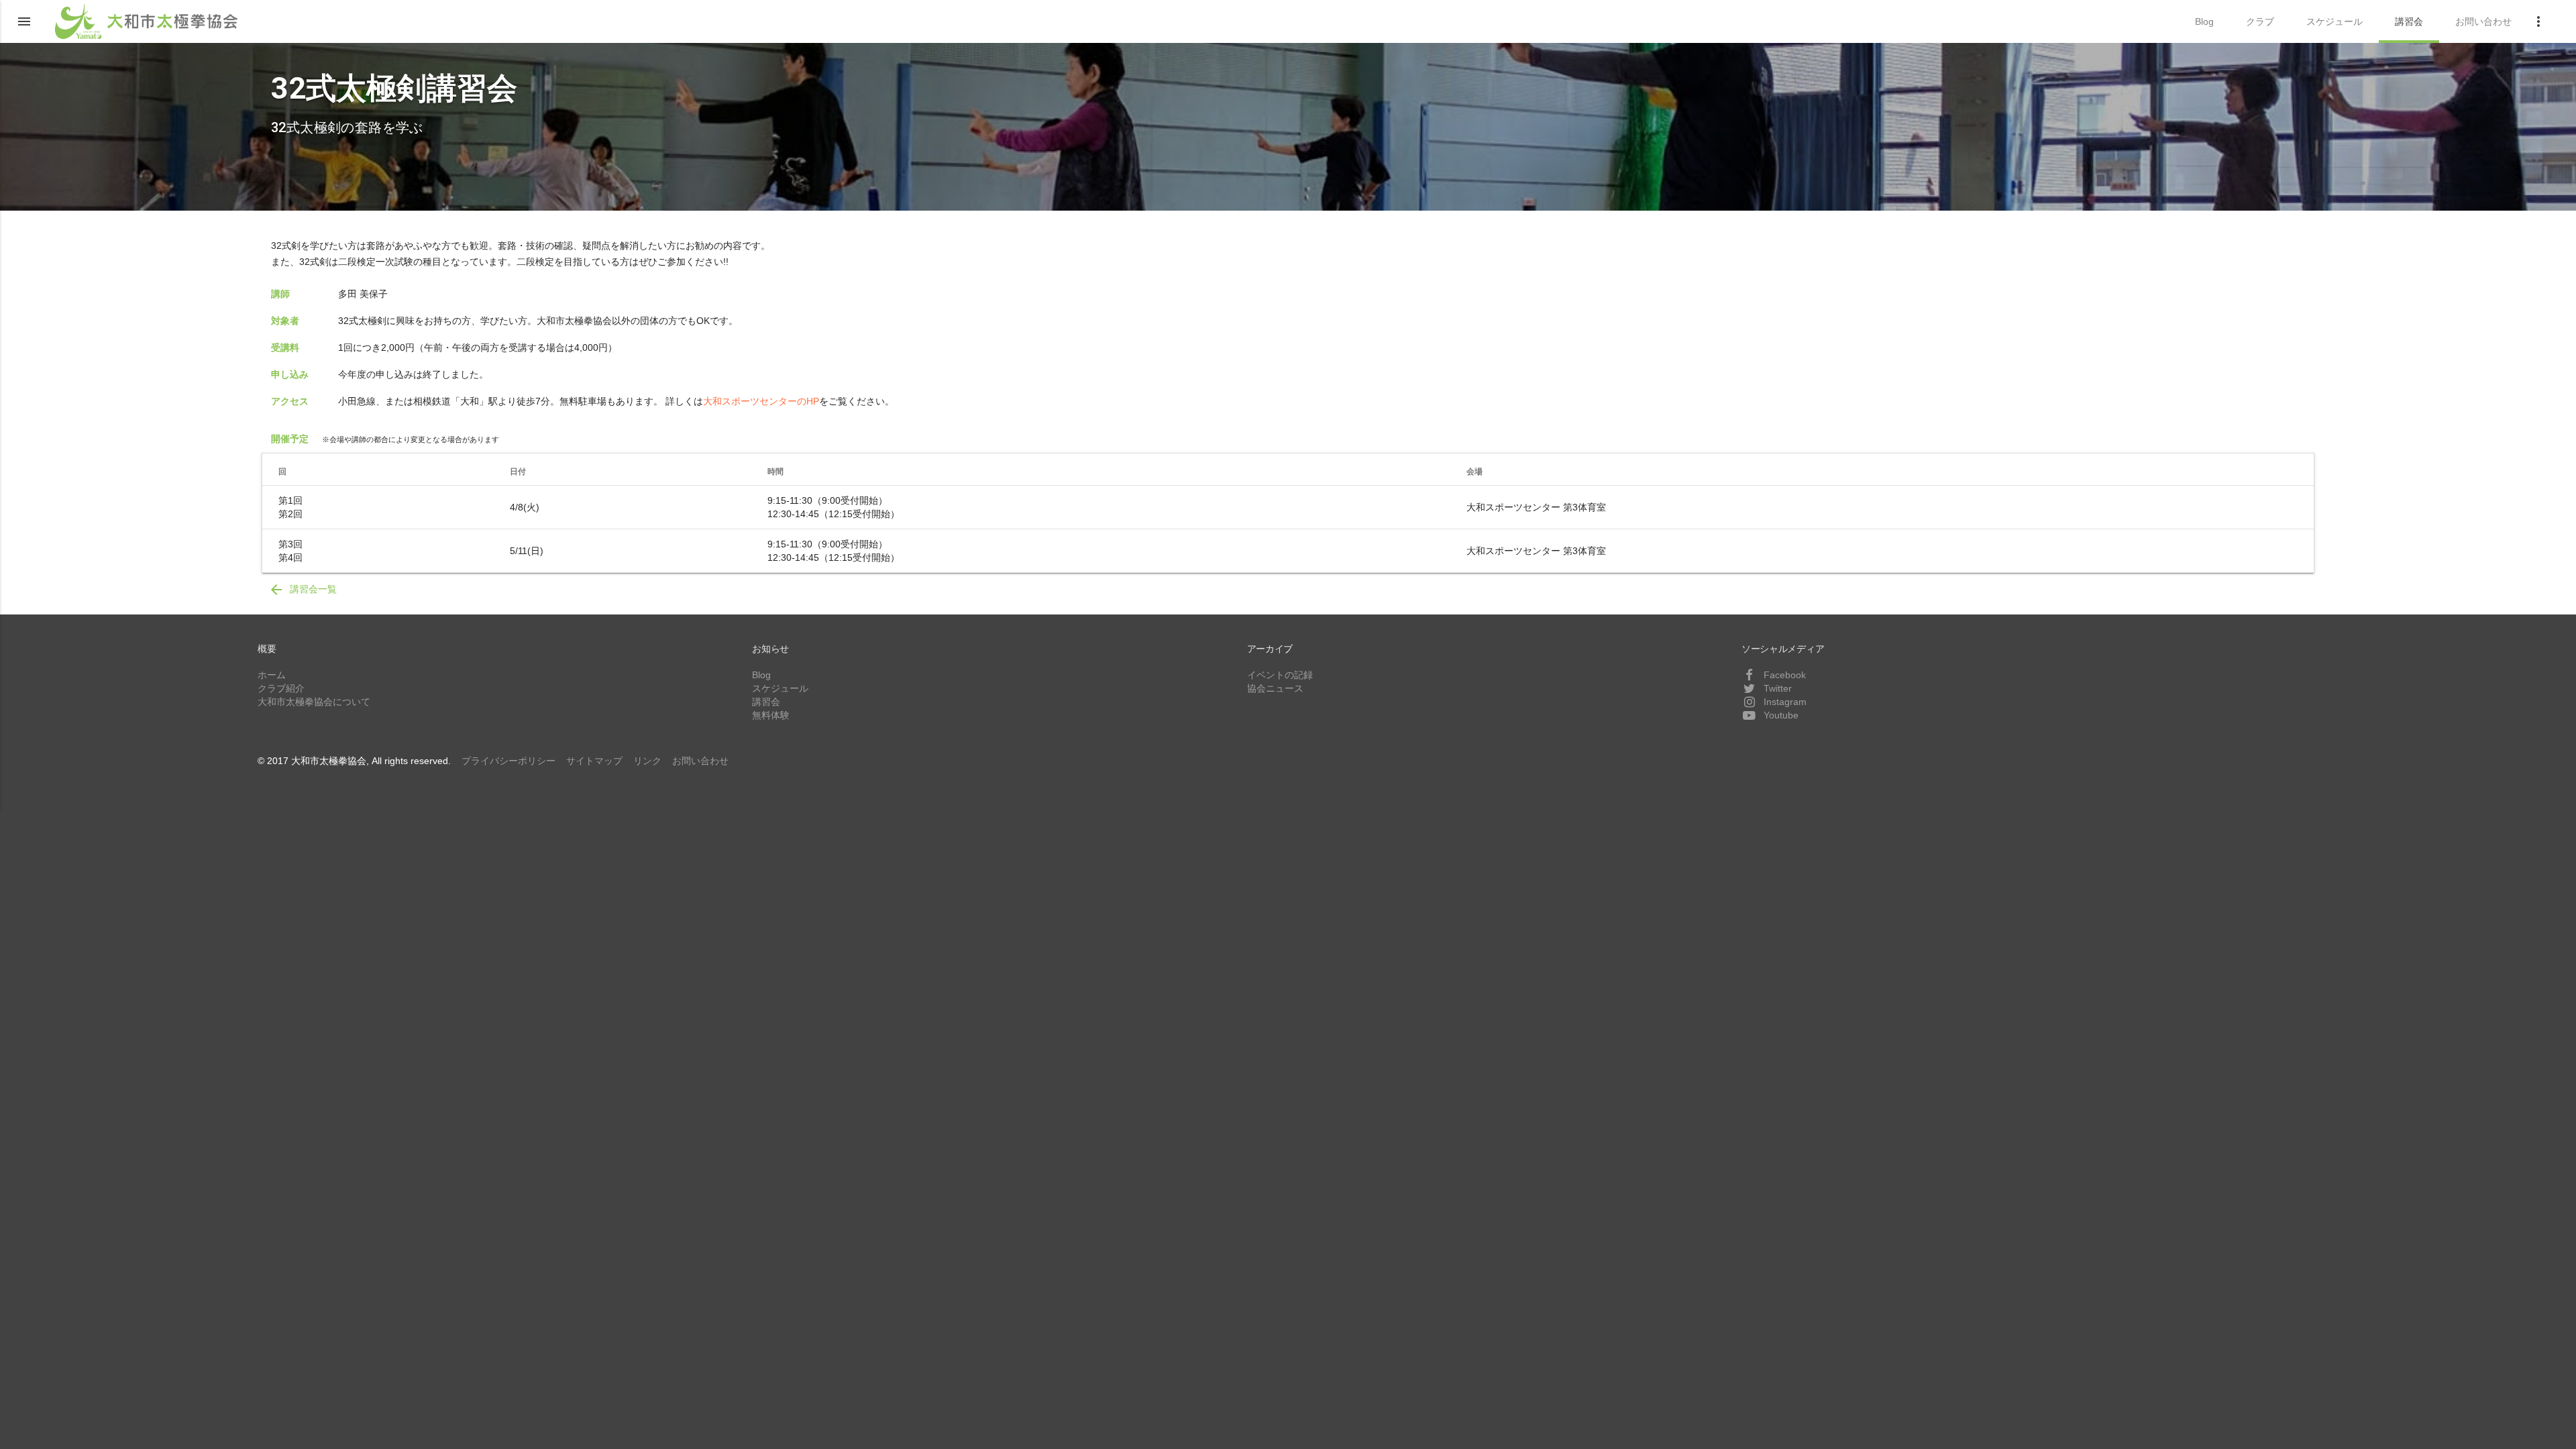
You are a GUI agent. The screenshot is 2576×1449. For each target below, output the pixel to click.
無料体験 (771, 715)
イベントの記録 (1280, 675)
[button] (24, 21)
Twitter (1776, 688)
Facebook (1783, 675)
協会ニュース (1275, 688)
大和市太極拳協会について (314, 702)
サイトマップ (594, 761)
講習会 (766, 702)
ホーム (272, 675)
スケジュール (780, 688)
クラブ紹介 (281, 688)
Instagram (1784, 702)
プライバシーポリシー (508, 761)
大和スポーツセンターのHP (761, 401)
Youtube (1780, 715)
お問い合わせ (700, 761)
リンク (647, 761)
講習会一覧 (303, 590)
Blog (761, 675)
